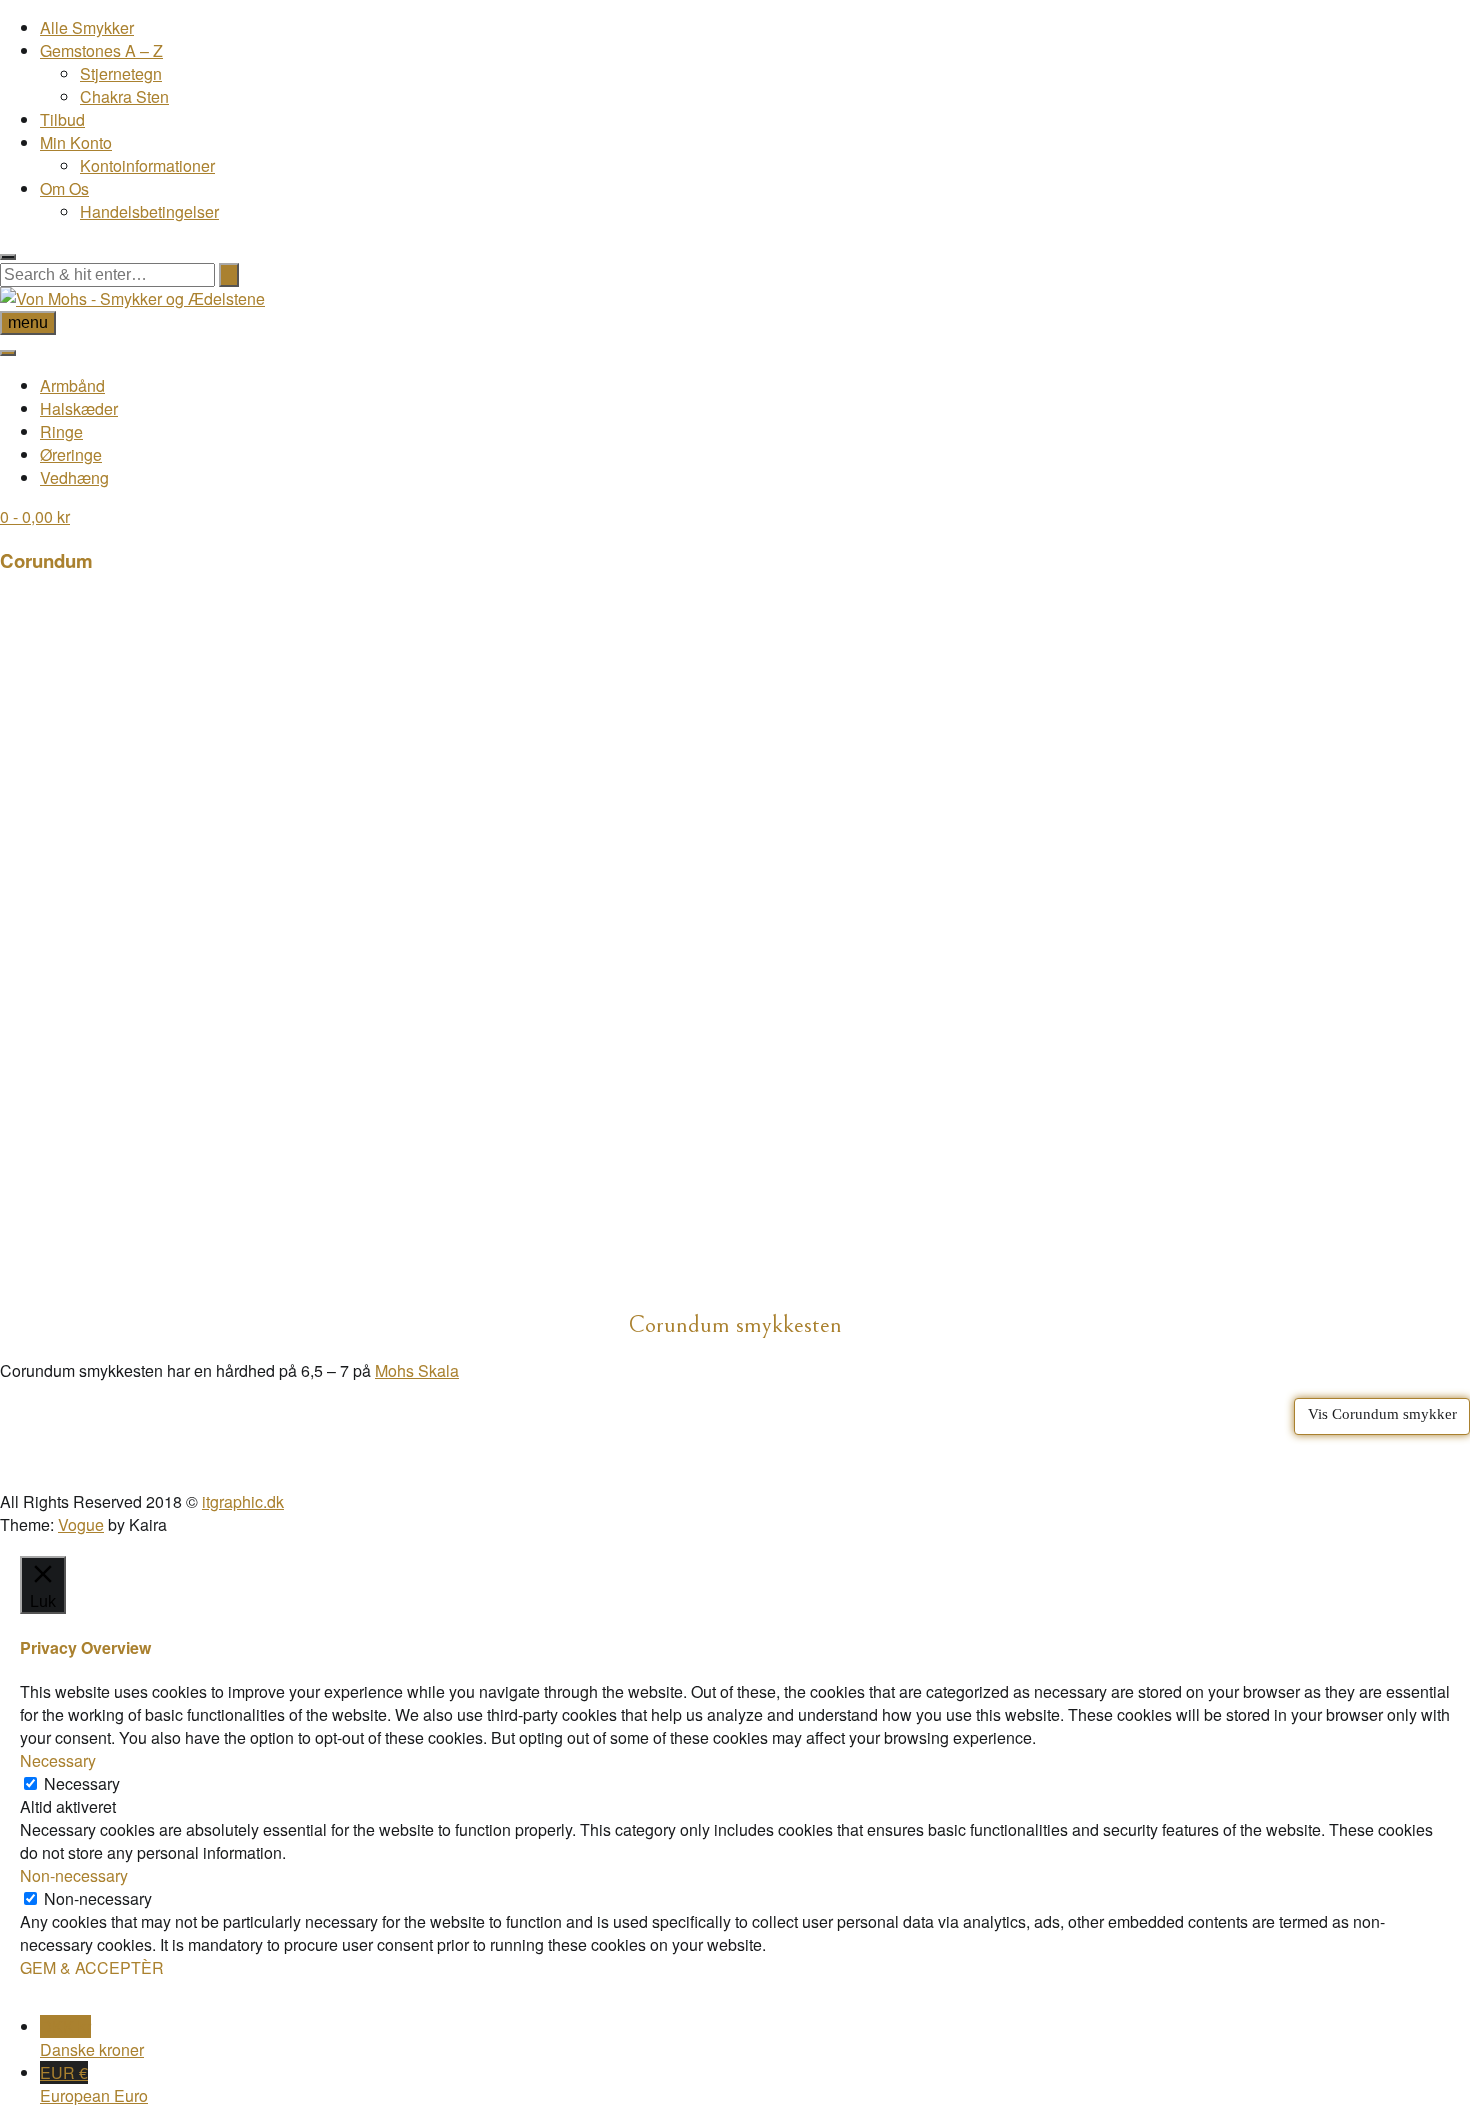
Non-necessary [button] (74, 1875)
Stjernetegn (121, 73)
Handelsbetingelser (149, 211)
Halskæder (79, 408)
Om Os (64, 188)
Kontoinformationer (147, 165)
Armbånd (72, 385)
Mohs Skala (417, 1370)
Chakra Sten (124, 96)
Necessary (82, 1783)
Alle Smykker (87, 27)
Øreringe (71, 454)
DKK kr (92, 2038)
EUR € (94, 2084)
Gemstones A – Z (101, 50)
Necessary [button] (58, 1760)
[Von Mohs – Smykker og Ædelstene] (132, 298)
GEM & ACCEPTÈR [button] (92, 1967)
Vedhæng (74, 477)
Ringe (61, 431)
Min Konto (76, 142)
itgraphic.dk (243, 1501)
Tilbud (62, 119)
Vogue (81, 1524)
